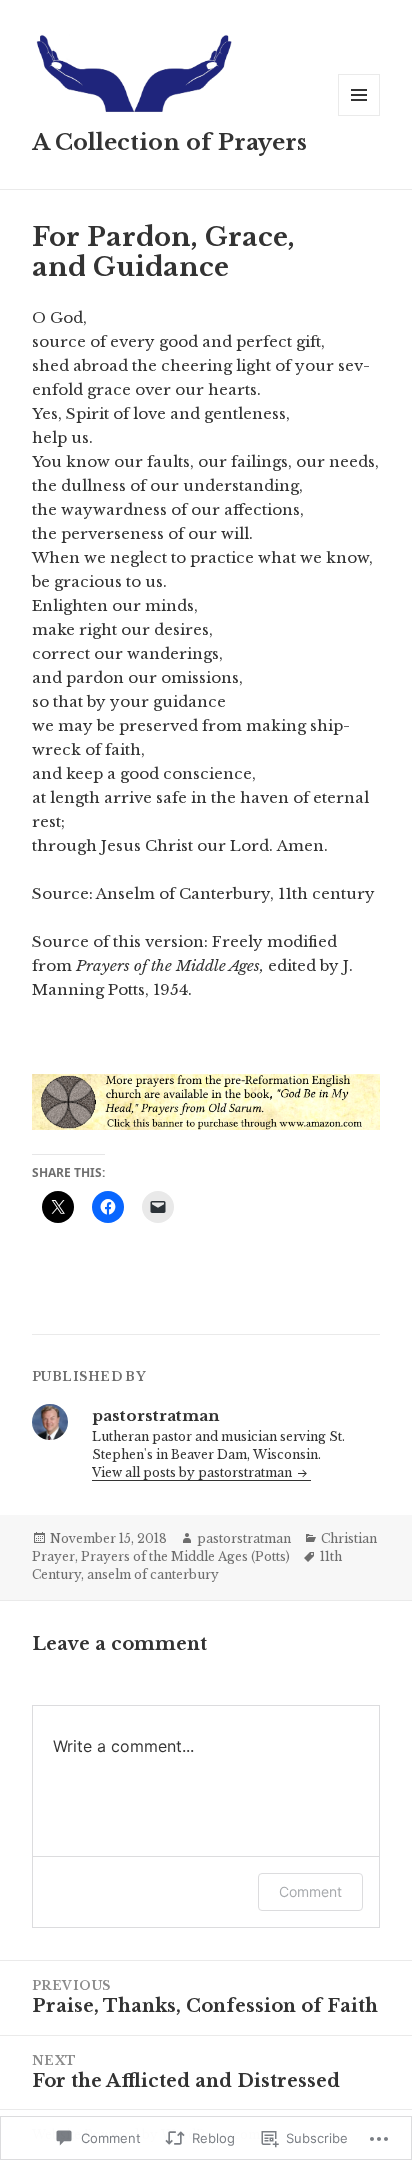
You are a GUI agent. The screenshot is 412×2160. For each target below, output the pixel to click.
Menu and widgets (359, 115)
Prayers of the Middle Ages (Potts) (185, 1556)
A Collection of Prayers (169, 142)
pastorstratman (244, 1538)
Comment (310, 1891)
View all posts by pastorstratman (193, 1472)
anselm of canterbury (153, 1574)
